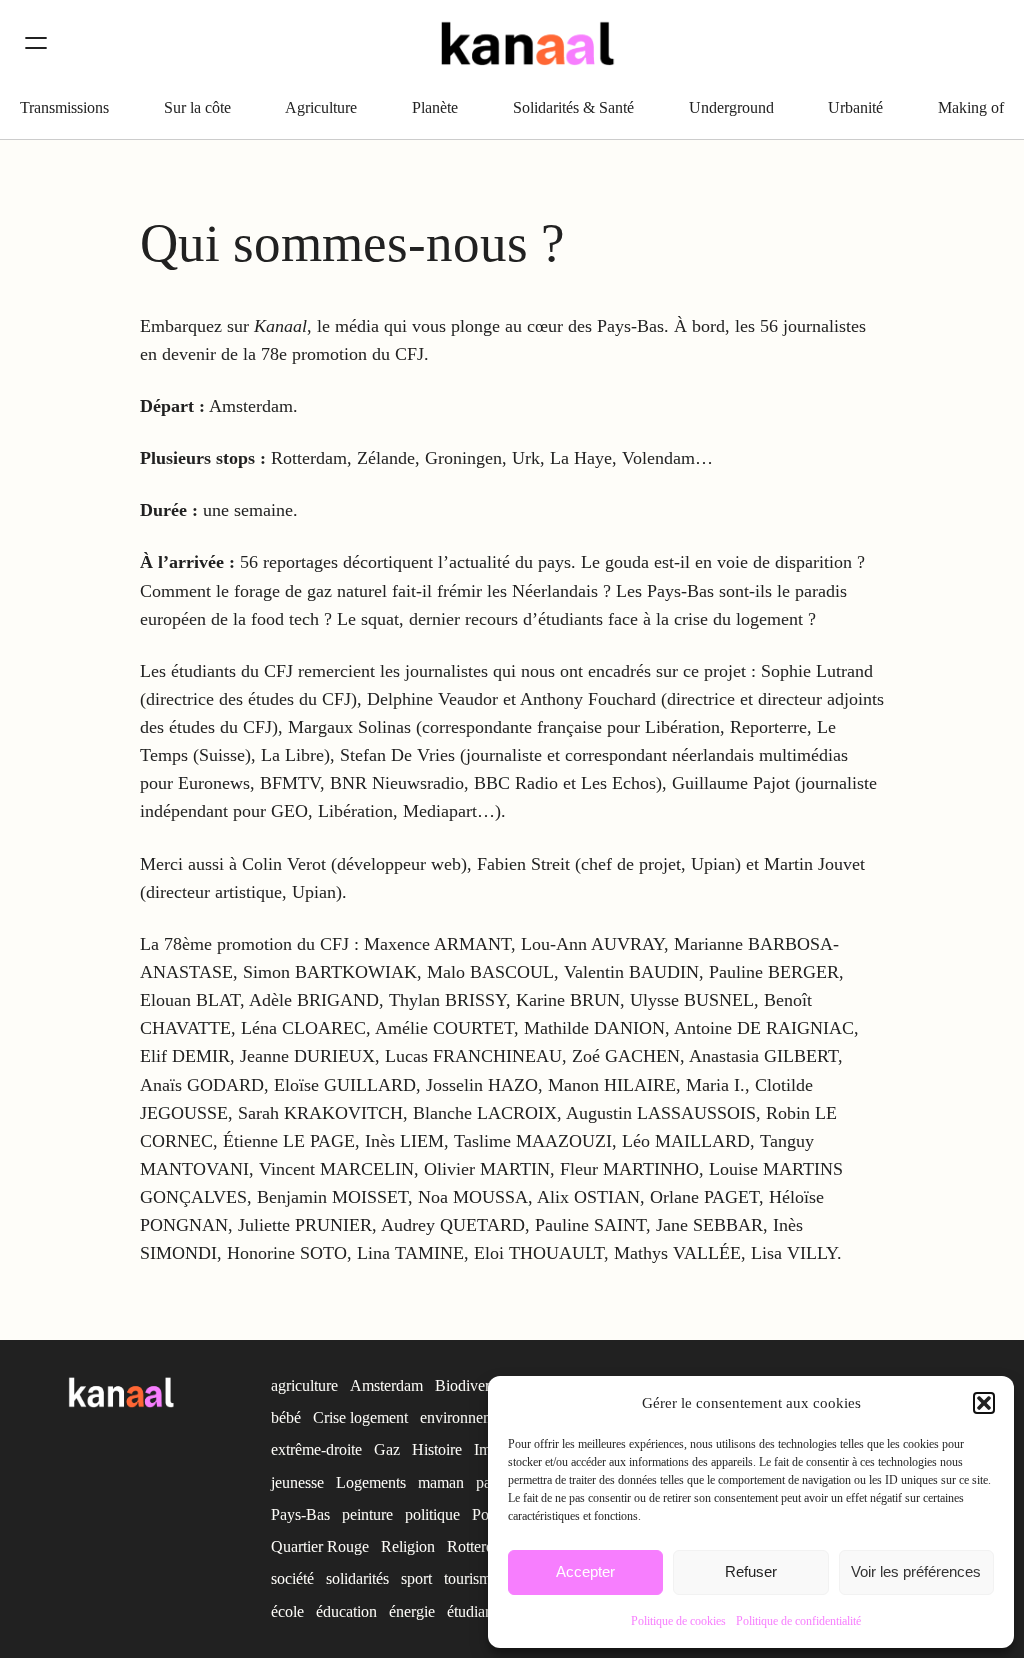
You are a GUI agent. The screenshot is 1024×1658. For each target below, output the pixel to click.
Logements (371, 1482)
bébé (286, 1417)
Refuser (751, 1571)
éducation (346, 1611)
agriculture (304, 1385)
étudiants (475, 1611)
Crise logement (360, 1417)
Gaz (387, 1449)
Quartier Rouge (320, 1546)
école (287, 1611)
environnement (467, 1417)
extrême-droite (316, 1449)
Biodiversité (473, 1385)
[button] (984, 1403)
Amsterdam (386, 1385)
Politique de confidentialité (798, 1621)
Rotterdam (480, 1546)
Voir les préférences (916, 1571)
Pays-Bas (300, 1514)
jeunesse (297, 1482)
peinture (367, 1514)
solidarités (357, 1578)
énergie (412, 1611)
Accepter (585, 1571)
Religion (408, 1546)
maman (441, 1482)
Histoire (437, 1449)
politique (432, 1514)
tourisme (471, 1578)
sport (416, 1578)
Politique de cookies (678, 1621)
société (292, 1578)
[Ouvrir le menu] (36, 43)
